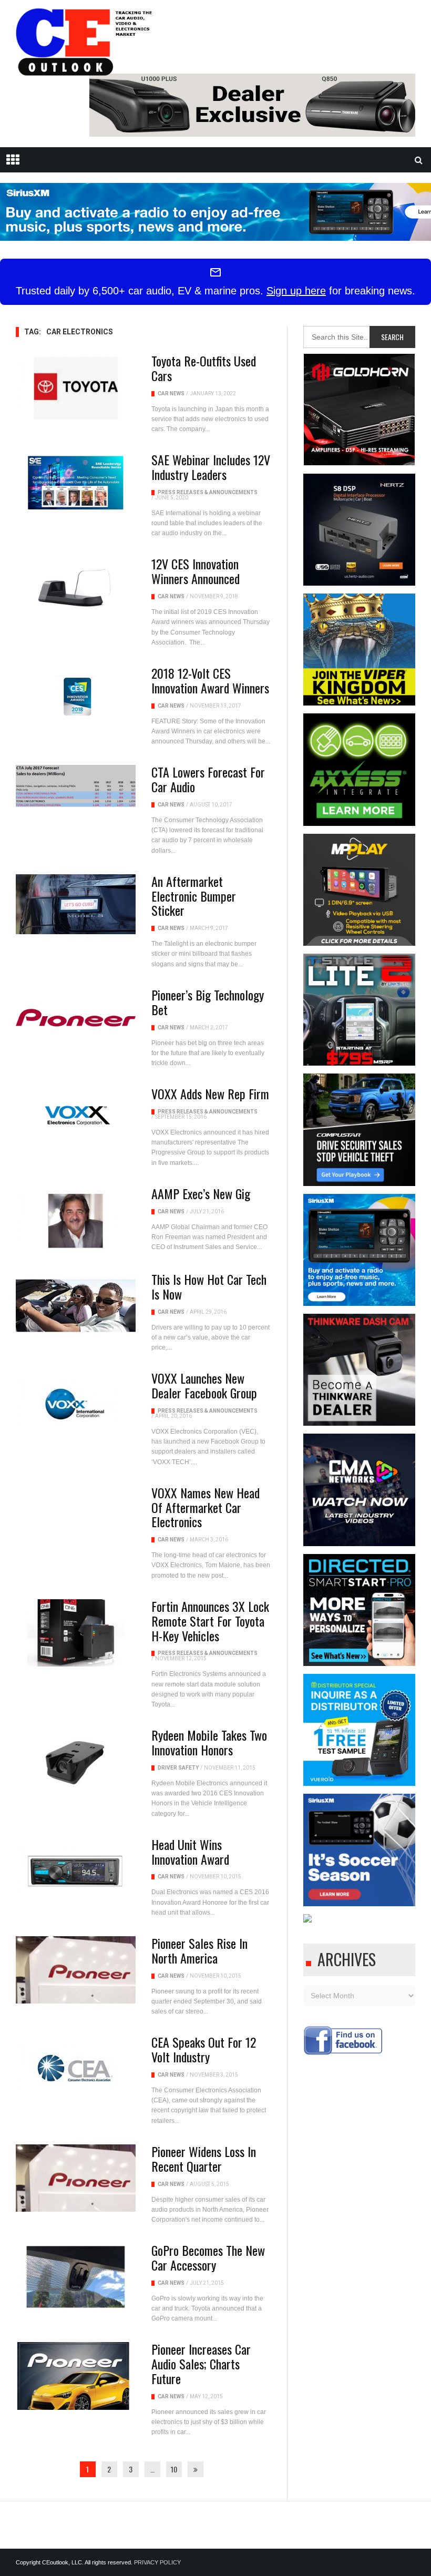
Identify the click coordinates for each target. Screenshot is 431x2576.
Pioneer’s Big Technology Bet (208, 1002)
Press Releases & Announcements (208, 492)
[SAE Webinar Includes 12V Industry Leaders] (76, 483)
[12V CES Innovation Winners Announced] (76, 587)
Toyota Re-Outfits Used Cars (204, 368)
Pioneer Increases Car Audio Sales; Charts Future (201, 2364)
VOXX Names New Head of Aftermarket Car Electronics (206, 1507)
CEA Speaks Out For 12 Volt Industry (204, 2049)
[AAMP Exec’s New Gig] (76, 1220)
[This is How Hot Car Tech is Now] (76, 1306)
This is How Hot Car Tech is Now (209, 1286)
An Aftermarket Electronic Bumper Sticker (194, 896)
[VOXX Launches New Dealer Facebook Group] (76, 1405)
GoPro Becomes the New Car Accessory (208, 2257)
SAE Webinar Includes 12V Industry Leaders (211, 467)
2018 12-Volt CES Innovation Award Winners (210, 680)
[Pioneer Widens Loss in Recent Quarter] (76, 2178)
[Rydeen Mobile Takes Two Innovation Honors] (76, 1762)
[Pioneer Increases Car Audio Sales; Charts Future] (76, 2376)
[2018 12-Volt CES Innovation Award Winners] (76, 696)
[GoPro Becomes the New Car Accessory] (76, 2277)
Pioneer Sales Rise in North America (199, 1950)
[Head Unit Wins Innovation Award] (76, 1871)
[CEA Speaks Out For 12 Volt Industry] (76, 2069)
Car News (171, 393)
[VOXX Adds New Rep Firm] (76, 1117)
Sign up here (296, 291)
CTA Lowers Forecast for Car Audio (208, 779)
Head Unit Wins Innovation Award (190, 1852)
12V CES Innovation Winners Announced (196, 571)
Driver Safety (178, 1768)
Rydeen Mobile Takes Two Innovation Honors (209, 1742)
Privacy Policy (157, 2562)
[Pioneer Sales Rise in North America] (76, 1970)
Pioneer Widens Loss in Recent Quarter (204, 2159)
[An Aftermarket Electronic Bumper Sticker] (76, 904)
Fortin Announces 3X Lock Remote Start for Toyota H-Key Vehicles (210, 1621)
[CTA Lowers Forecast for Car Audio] (76, 786)
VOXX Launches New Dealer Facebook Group (204, 1385)
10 (174, 2469)
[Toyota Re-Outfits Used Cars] (76, 387)
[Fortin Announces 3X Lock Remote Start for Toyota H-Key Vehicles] (76, 1633)
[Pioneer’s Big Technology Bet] (76, 1018)
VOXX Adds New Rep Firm (210, 1093)
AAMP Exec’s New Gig (201, 1193)
